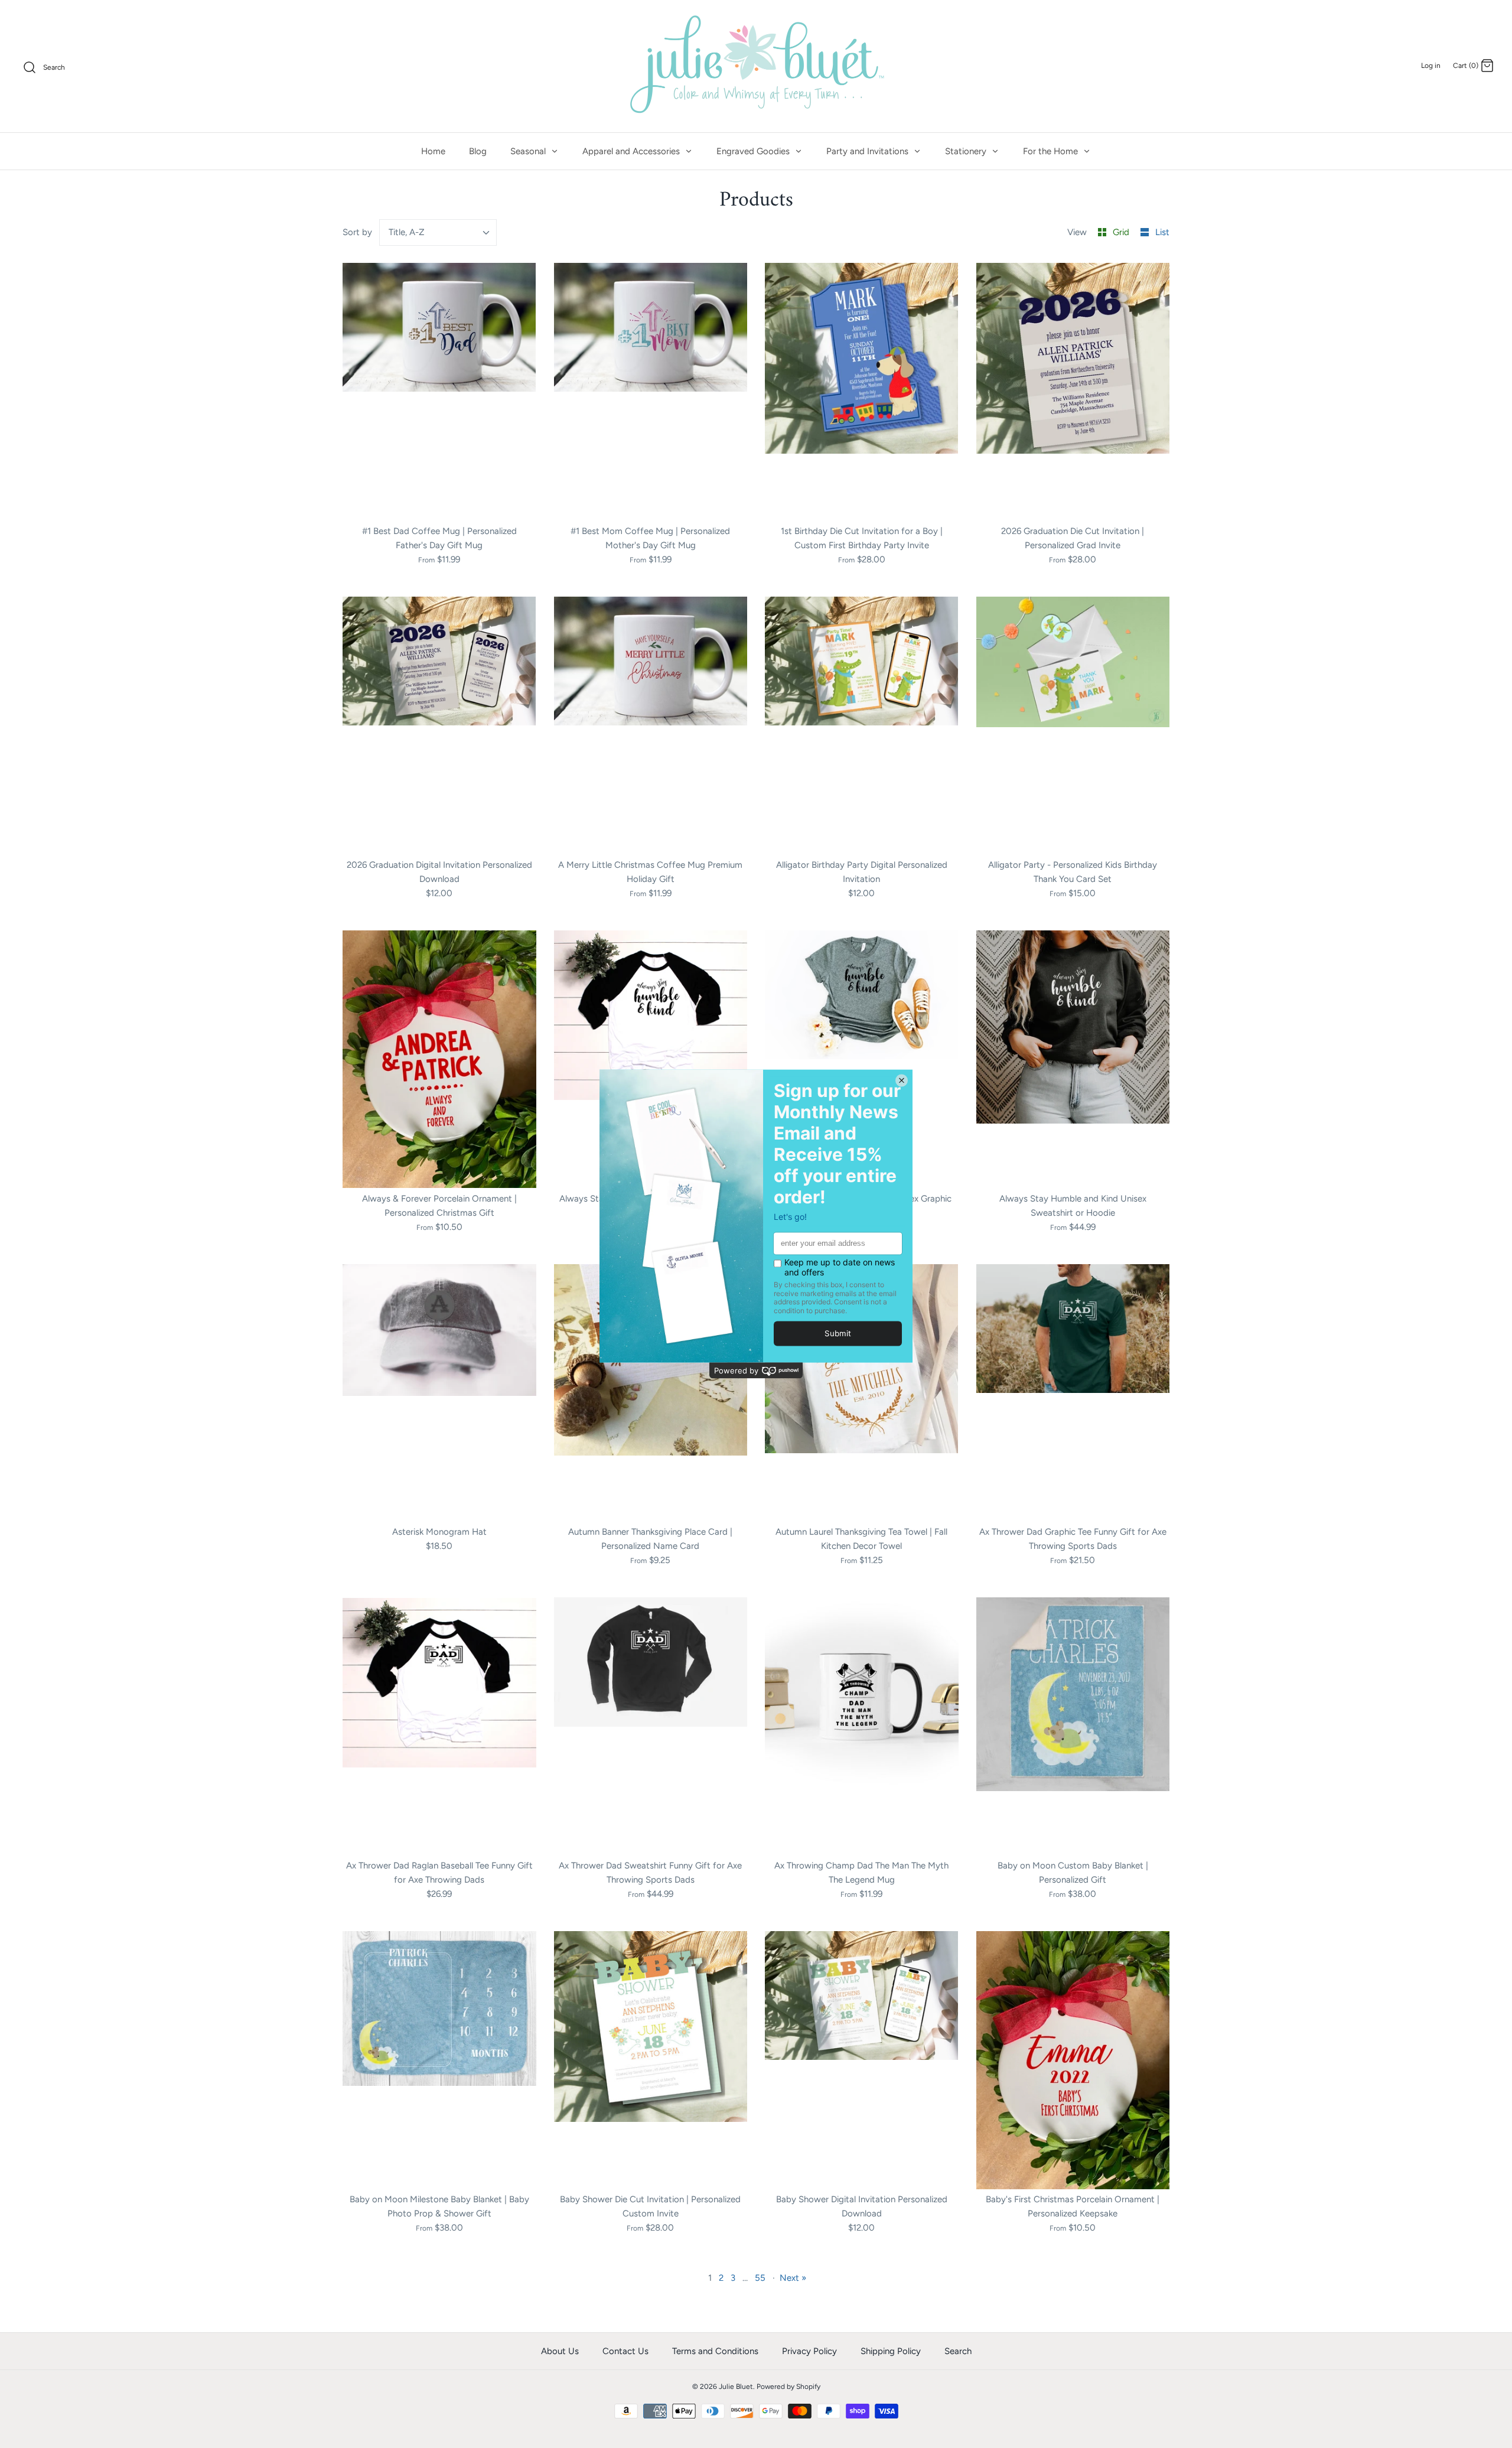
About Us (560, 2351)
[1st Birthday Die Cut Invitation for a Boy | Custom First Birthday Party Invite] (862, 392)
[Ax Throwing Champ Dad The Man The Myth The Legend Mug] (862, 1726)
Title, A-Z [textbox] (407, 232)
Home (433, 151)
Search (958, 2351)
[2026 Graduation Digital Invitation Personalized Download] (439, 726)
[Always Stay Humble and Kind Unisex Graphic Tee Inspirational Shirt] (862, 1059)
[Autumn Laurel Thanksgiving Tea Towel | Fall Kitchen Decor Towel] (862, 1393)
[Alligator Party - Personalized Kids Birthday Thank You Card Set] (1073, 726)
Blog (478, 151)
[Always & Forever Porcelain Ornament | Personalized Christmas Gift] (439, 1059)
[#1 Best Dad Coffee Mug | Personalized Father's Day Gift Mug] (439, 392)
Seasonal (529, 151)
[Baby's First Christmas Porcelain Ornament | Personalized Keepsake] (1073, 2060)
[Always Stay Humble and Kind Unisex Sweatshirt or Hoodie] (1073, 1059)
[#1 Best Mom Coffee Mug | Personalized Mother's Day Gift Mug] (651, 392)
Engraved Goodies (754, 151)
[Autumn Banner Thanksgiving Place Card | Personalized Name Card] (651, 1393)
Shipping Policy (891, 2351)
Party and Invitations (869, 151)
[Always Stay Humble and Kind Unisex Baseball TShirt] (651, 1059)
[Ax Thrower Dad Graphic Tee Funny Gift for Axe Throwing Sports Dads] (1073, 1393)
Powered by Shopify (788, 2387)
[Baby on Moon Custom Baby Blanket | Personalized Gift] (1073, 1726)
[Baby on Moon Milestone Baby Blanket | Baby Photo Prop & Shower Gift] (439, 2060)
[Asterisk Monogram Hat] (439, 1393)
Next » (793, 2278)
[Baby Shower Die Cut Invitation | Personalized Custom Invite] (651, 2060)
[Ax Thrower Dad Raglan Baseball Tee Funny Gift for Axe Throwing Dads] (439, 1726)
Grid (1122, 232)
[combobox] (438, 232)
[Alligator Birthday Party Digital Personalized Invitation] (862, 726)
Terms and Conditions (715, 2351)
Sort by (357, 232)
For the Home (1052, 151)
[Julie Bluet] (756, 66)
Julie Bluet (736, 2387)
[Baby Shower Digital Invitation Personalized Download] (862, 2060)
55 (760, 2278)
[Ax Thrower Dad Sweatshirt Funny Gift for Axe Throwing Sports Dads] (651, 1726)
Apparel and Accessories (632, 151)
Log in (1431, 66)
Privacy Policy (809, 2351)
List (1162, 232)
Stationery (967, 151)
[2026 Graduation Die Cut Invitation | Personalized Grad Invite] (1073, 392)
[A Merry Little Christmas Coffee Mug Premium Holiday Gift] (651, 726)
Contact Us (625, 2351)
